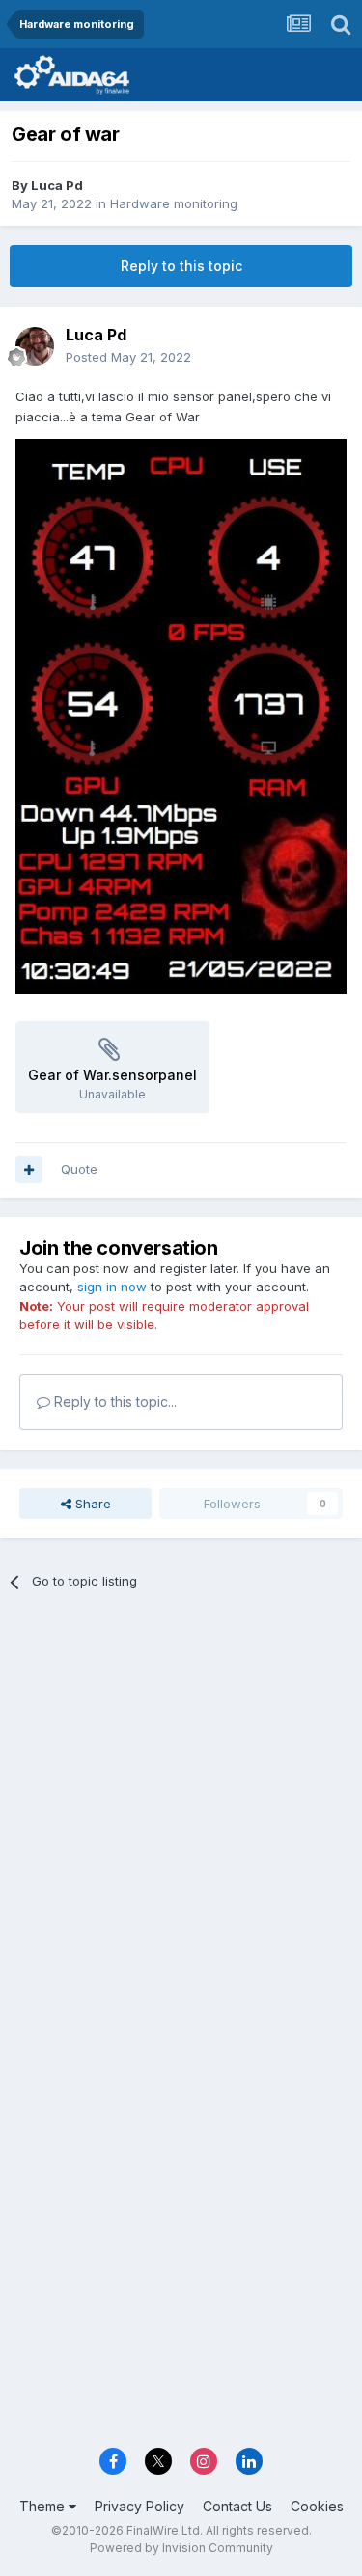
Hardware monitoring (174, 203)
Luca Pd (57, 185)
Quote (79, 1169)
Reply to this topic (181, 266)
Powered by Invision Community (181, 2548)
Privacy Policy (139, 2506)
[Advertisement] (181, 1804)
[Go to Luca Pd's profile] (35, 346)
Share (91, 1504)
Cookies (317, 2506)
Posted (128, 357)
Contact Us (237, 2506)
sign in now (112, 1287)
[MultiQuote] (29, 1170)
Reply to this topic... (113, 1402)
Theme (44, 2506)
